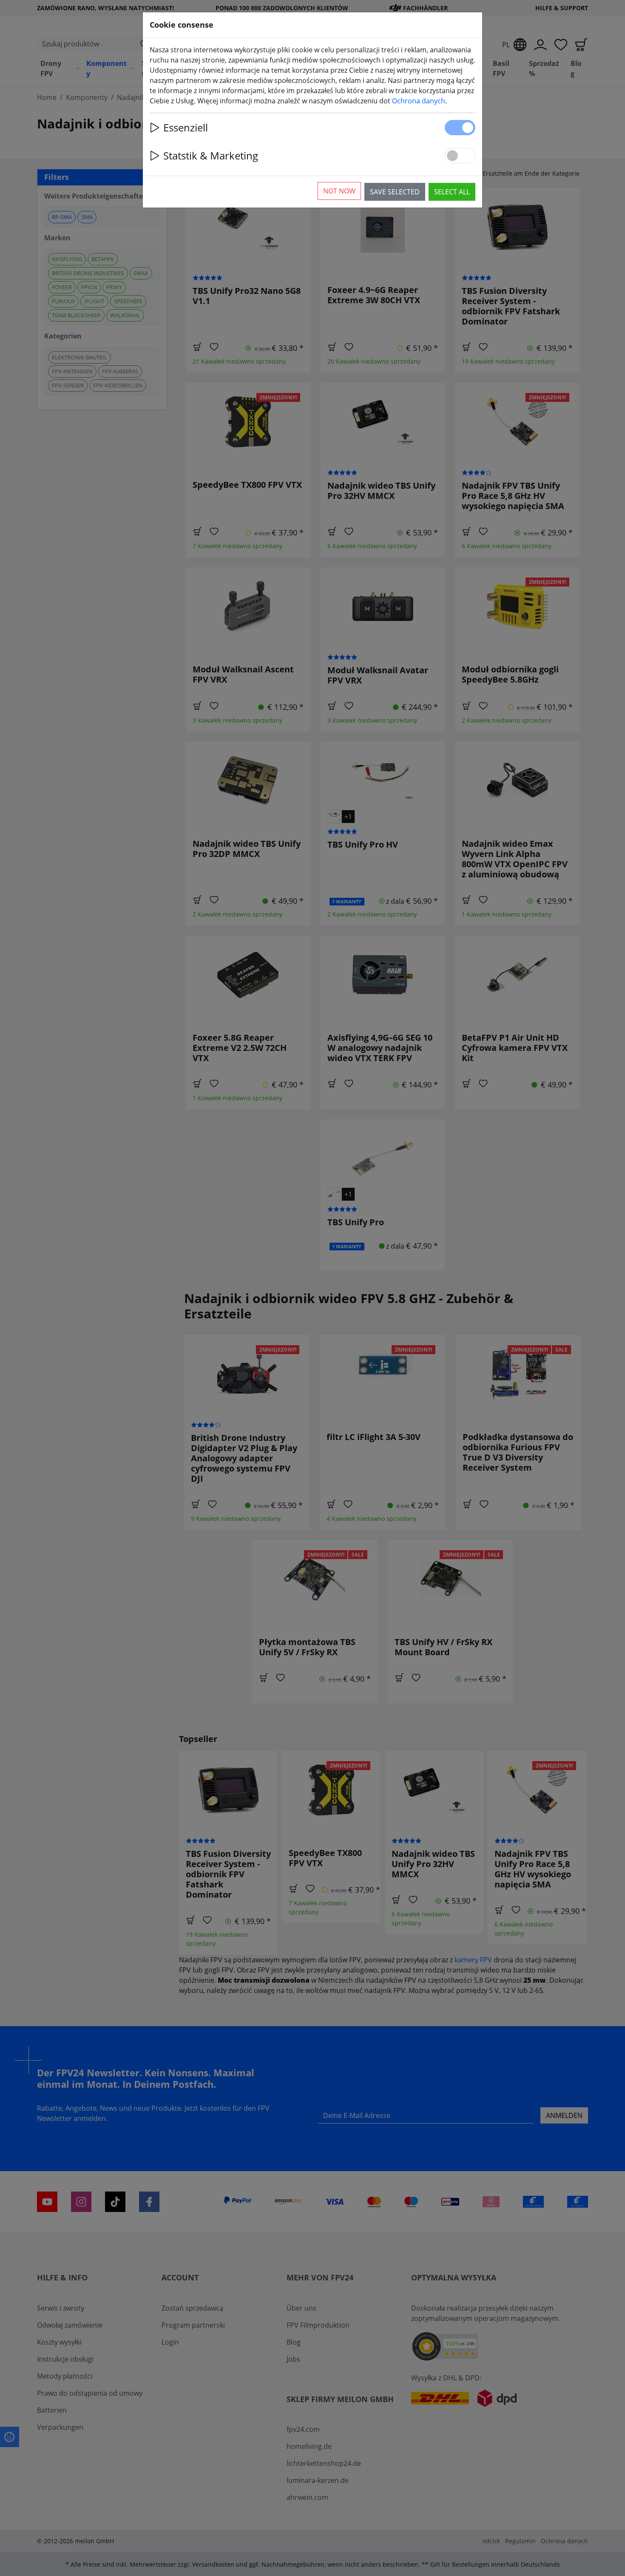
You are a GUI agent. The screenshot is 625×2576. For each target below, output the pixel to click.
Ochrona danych (419, 101)
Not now (339, 191)
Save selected (395, 192)
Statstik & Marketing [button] (211, 155)
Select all (452, 192)
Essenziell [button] (186, 127)
